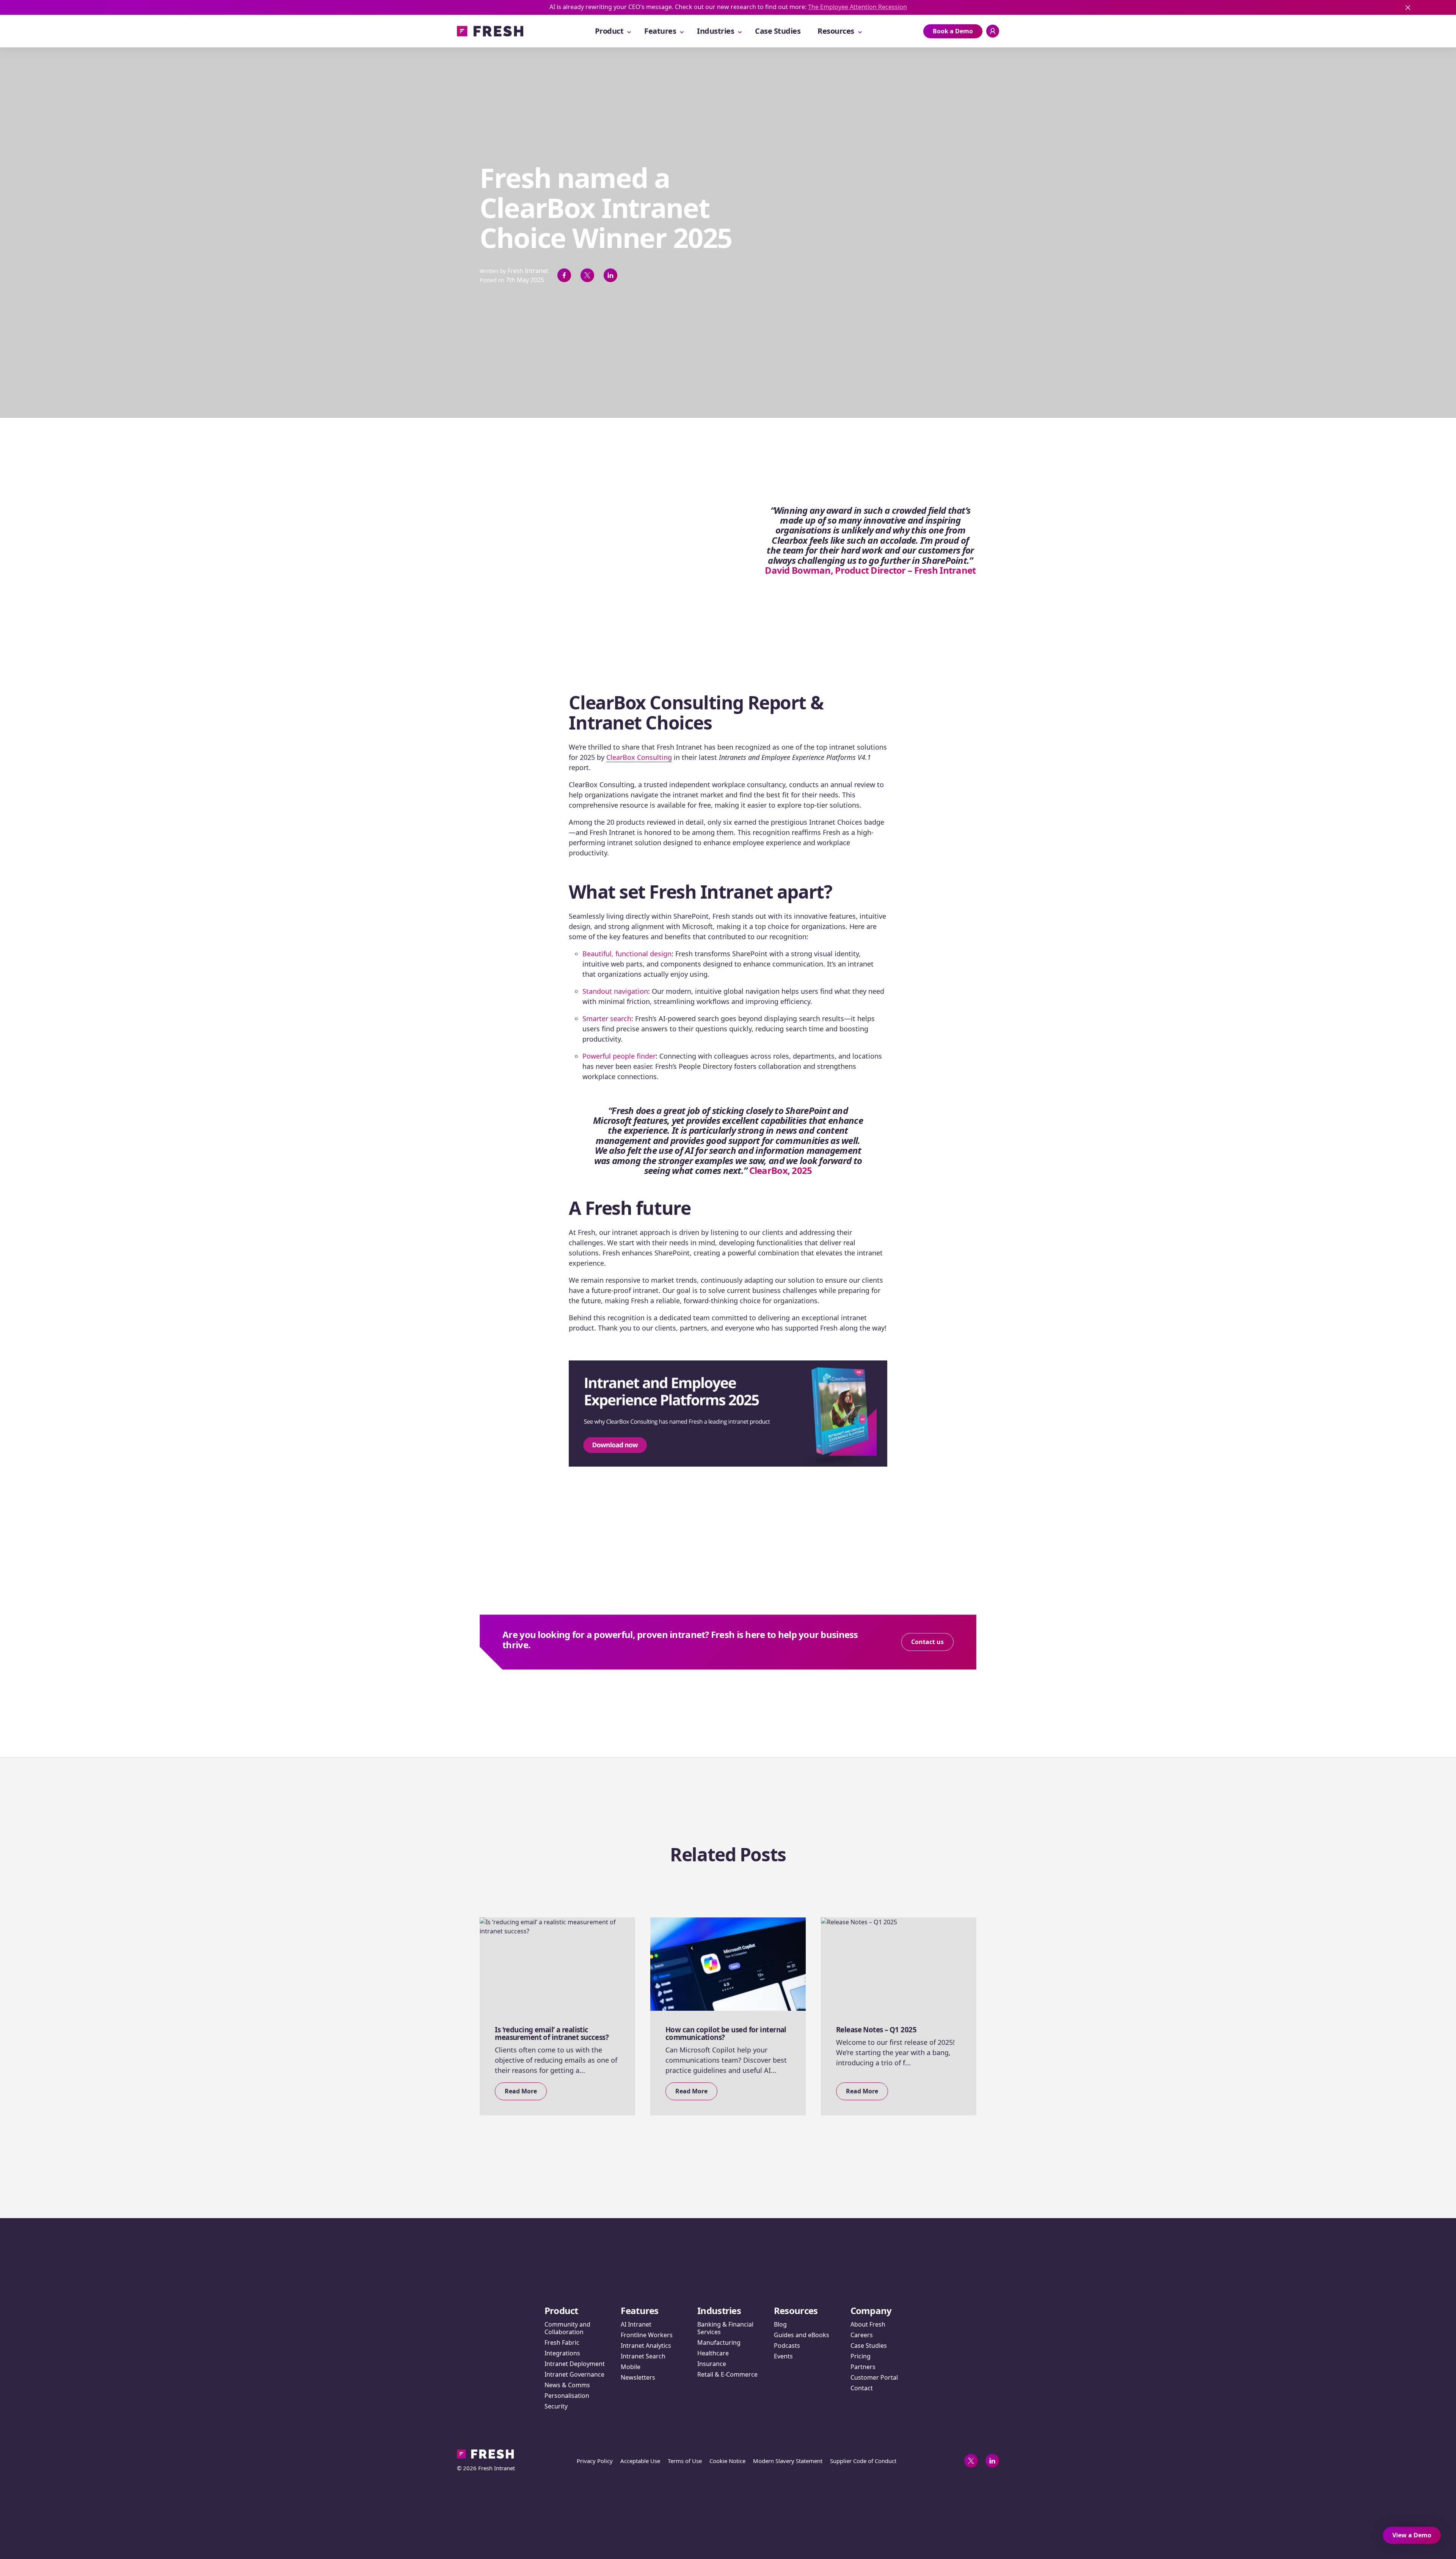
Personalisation (567, 2396)
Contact (862, 2388)
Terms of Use (685, 2461)
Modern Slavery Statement (788, 2461)
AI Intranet (636, 2324)
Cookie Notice (727, 2461)
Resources (836, 31)
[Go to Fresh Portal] (993, 31)
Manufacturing (719, 2342)
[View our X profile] (971, 2461)
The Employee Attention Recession (1256, 7)
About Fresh (868, 2324)
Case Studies (778, 31)
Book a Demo (953, 31)
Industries (715, 31)
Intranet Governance (574, 2374)
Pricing (861, 2356)
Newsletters (638, 2377)
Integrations (562, 2353)
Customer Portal (874, 2377)
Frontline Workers (647, 2335)
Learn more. (691, 7)
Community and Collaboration (567, 2328)
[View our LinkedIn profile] (992, 2461)
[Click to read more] (728, 1642)
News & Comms (567, 2385)
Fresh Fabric (562, 2342)
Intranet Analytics (646, 2346)
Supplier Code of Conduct (863, 2461)
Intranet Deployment (575, 2364)
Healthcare (713, 2353)
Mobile (631, 2367)
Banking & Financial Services (725, 2328)
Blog (780, 2324)
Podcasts (787, 2346)
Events (783, 2356)
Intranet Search (643, 2356)
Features (660, 31)
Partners (863, 2367)
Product (609, 31)
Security (556, 2406)
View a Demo (1412, 2535)
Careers (862, 2335)
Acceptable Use (640, 2461)
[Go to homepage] (490, 31)
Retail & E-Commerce (727, 2374)
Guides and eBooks (802, 2335)
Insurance (712, 2364)
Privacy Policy (595, 2461)
